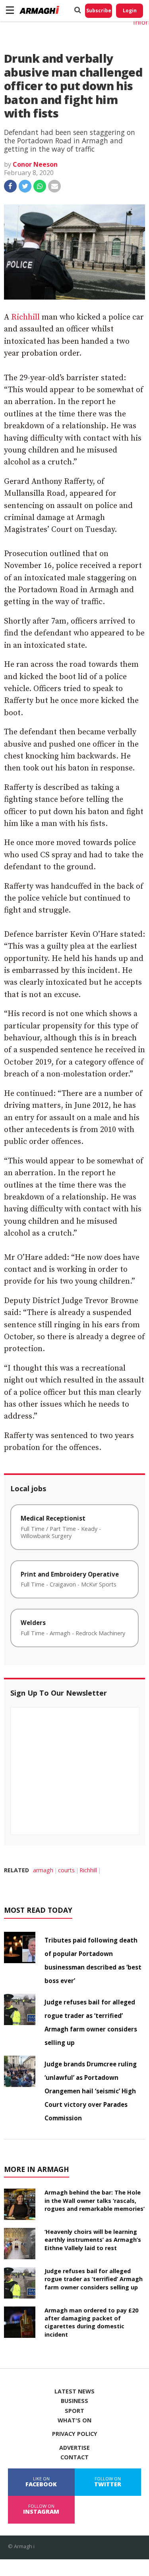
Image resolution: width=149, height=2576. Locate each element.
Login (130, 11)
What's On (74, 2420)
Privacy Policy (75, 2434)
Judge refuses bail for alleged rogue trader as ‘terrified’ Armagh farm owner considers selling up (94, 2279)
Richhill (25, 317)
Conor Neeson (35, 164)
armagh (43, 1870)
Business (74, 2401)
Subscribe (99, 11)
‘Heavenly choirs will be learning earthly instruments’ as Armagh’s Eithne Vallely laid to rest (93, 2240)
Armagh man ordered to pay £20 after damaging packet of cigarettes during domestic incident (91, 2322)
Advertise (74, 2448)
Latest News (74, 2391)
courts (66, 1870)
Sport (74, 2411)
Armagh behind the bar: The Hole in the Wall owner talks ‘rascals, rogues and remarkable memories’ (95, 2200)
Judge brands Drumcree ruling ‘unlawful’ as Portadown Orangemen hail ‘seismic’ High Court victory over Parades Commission (91, 2091)
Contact (74, 2457)
